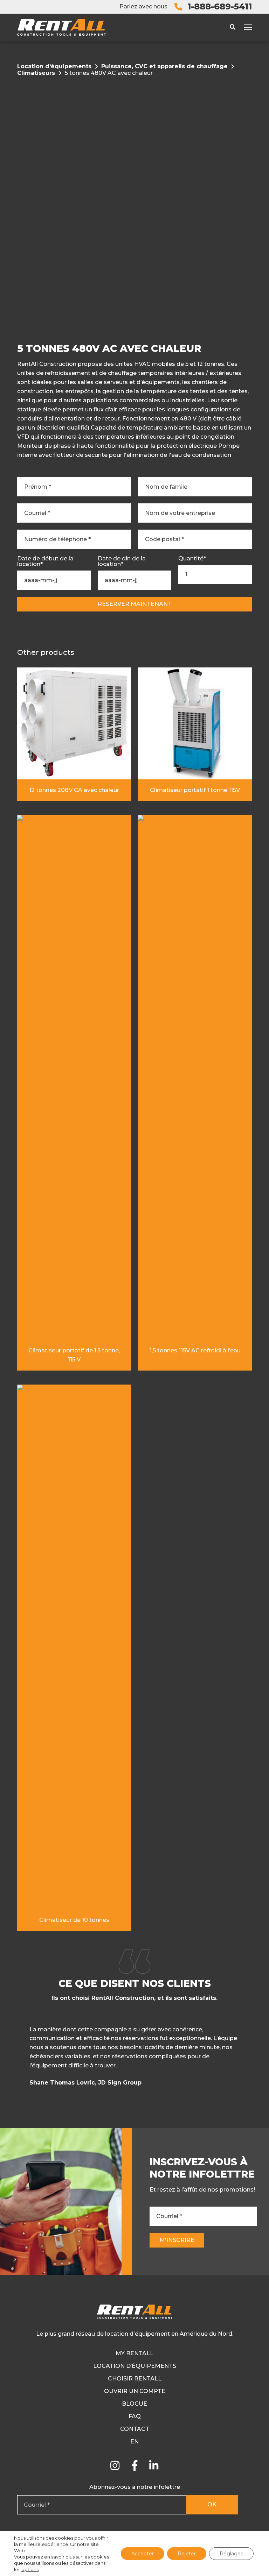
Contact (135, 2429)
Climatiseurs (36, 73)
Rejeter (187, 2554)
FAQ (135, 2416)
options (30, 2569)
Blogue (134, 2404)
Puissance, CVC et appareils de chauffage (164, 66)
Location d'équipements (54, 66)
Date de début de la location (45, 561)
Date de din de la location (122, 561)
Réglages (231, 2554)
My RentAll (134, 2353)
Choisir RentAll (135, 2379)
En (134, 2441)
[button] (251, 2058)
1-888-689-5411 (220, 6)
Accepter (143, 2554)
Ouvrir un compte (135, 2391)
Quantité (192, 559)
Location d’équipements (135, 2366)
